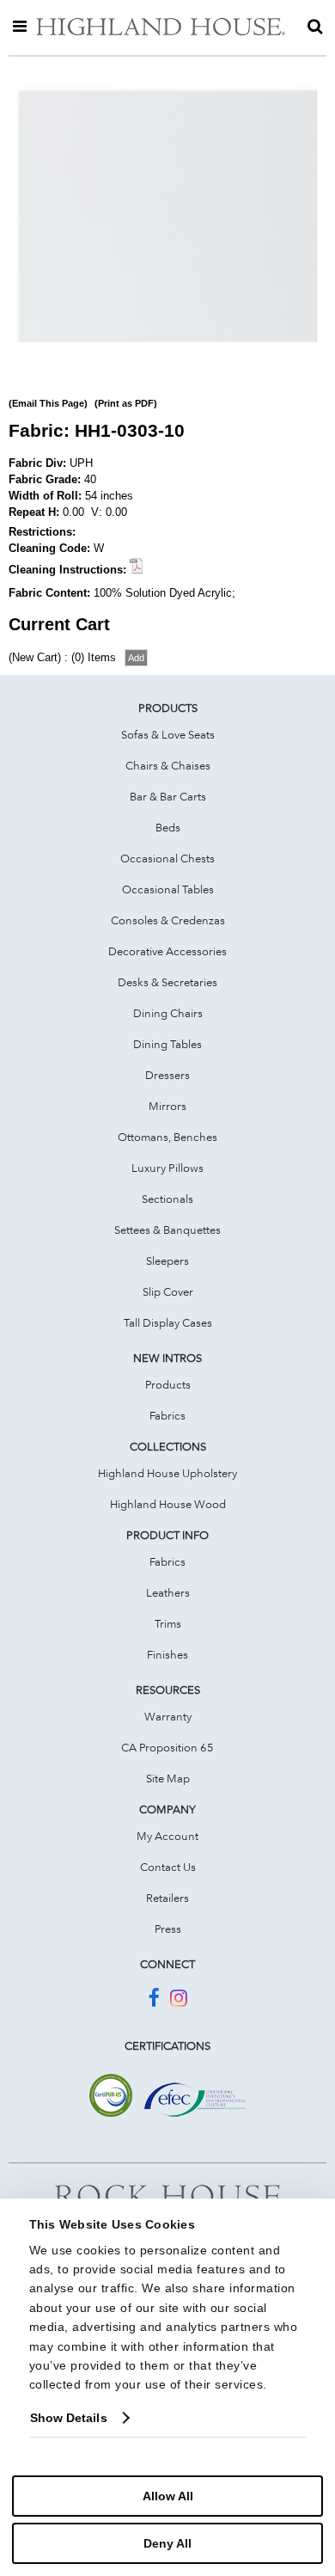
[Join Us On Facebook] (153, 2001)
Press (168, 1929)
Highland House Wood (168, 1504)
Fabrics (167, 1415)
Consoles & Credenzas (168, 920)
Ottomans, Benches (167, 1137)
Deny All (167, 2543)
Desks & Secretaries (167, 982)
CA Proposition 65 (167, 1747)
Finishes (167, 1654)
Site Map (168, 1778)
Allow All (168, 2496)
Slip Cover (168, 1291)
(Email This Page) (48, 403)
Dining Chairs (168, 1013)
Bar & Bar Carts (168, 796)
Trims (168, 1623)
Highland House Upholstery (167, 1473)
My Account (167, 1836)
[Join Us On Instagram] (179, 2001)
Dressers (167, 1075)
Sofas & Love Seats (168, 734)
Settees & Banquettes (167, 1230)
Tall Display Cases (168, 1322)
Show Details (69, 2418)
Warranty (168, 1716)
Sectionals (167, 1199)
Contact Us (168, 1867)
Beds (168, 827)
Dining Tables (167, 1044)
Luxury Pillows (167, 1168)
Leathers (168, 1592)
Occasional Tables (168, 889)
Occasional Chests (167, 858)
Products (168, 1384)
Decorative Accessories (167, 951)
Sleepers (167, 1260)
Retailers (167, 1898)
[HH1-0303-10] (168, 363)
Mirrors (167, 1106)
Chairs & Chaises (168, 765)
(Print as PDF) (126, 403)
